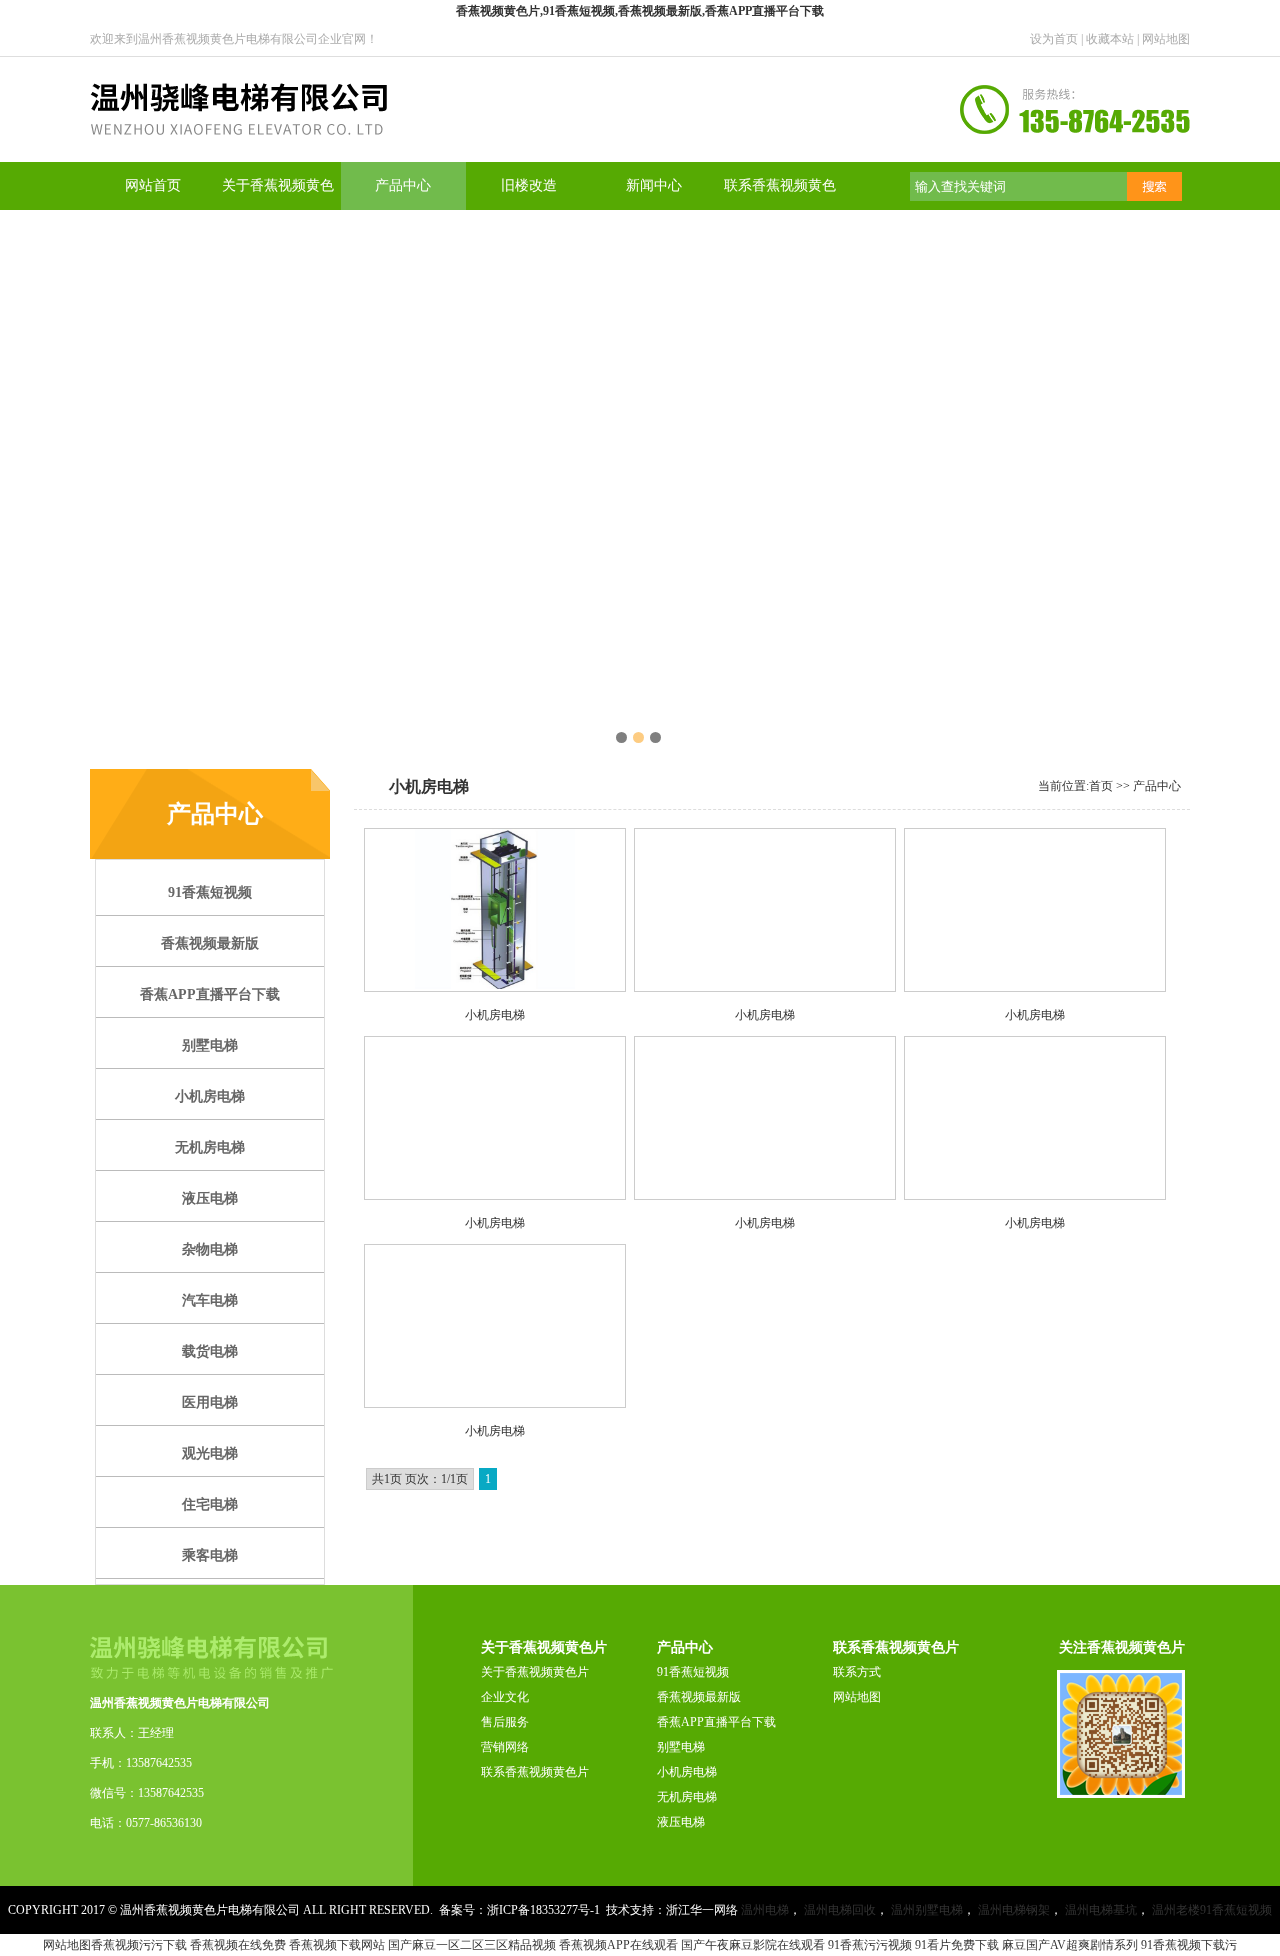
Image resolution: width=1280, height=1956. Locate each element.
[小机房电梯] (495, 910)
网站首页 (153, 185)
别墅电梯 (681, 1747)
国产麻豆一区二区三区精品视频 (472, 1945)
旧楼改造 (529, 185)
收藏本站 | (1114, 39)
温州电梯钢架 (1014, 1910)
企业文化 (505, 1697)
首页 (1101, 786)
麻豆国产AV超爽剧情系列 (1070, 1945)
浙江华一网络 (702, 1910)
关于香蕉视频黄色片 (535, 1672)
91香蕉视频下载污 (1189, 1945)
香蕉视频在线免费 (238, 1945)
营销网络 (505, 1747)
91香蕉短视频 (693, 1672)
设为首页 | (1058, 39)
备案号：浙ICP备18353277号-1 (519, 1910)
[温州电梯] (238, 158)
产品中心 (403, 185)
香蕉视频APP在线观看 (618, 1945)
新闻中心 (654, 185)
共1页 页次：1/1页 (420, 1479)
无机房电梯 (687, 1797)
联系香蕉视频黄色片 (535, 1772)
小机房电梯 (687, 1772)
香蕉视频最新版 (699, 1697)
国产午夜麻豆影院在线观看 (753, 1945)
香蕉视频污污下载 (139, 1945)
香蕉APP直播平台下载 (716, 1722)
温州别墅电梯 (927, 1910)
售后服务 (505, 1722)
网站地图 (1166, 39)
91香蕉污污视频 (870, 1945)
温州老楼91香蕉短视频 (1212, 1910)
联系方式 (857, 1672)
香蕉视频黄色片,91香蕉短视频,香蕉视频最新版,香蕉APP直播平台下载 (640, 11)
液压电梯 (681, 1822)
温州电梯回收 (840, 1910)
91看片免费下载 (957, 1945)
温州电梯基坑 (1101, 1910)
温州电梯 (765, 1910)
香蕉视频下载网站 (337, 1945)
